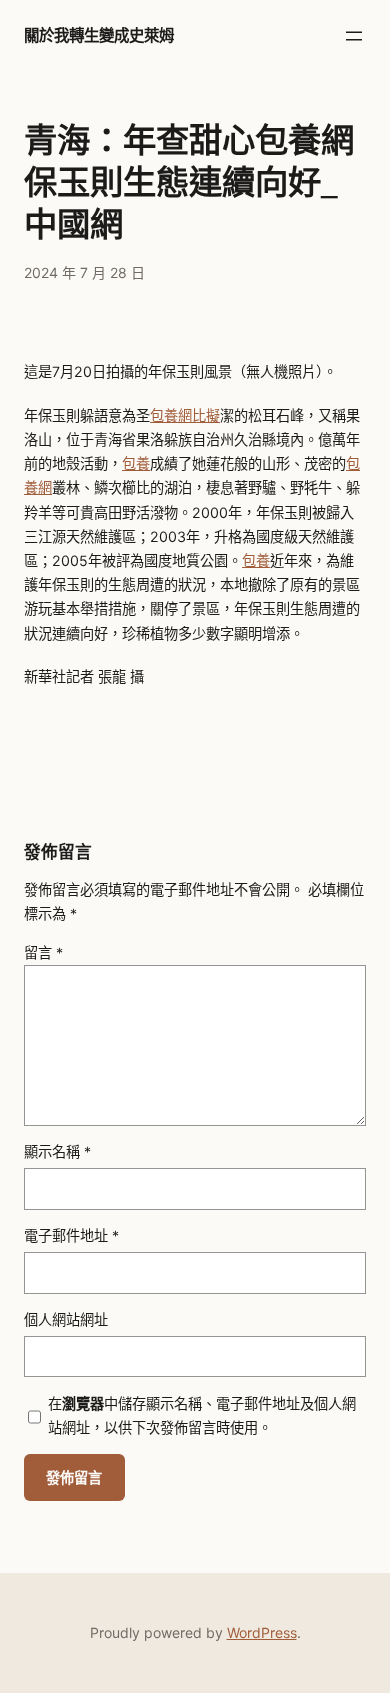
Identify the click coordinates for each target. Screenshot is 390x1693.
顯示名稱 (57, 1151)
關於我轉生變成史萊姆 (99, 35)
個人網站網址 (66, 1319)
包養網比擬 (185, 415)
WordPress (262, 1632)
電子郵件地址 (71, 1235)
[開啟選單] (354, 36)
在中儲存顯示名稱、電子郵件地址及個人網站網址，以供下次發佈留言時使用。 (202, 1415)
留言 (43, 952)
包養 (136, 463)
